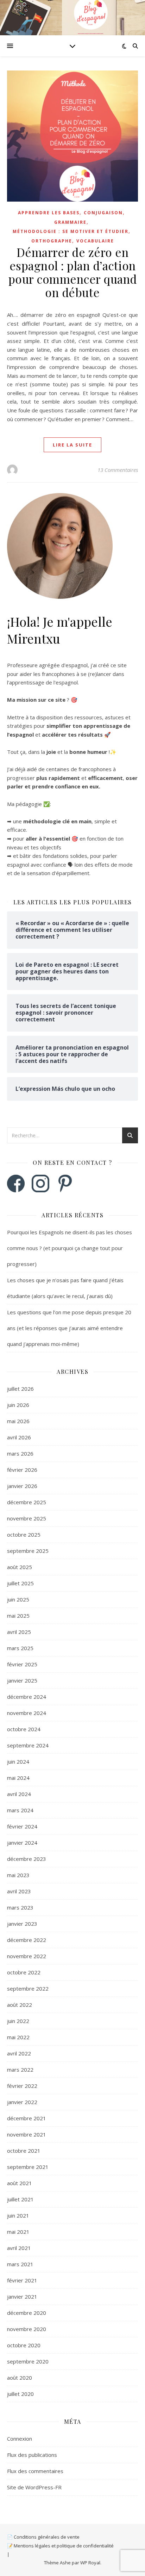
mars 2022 (20, 2070)
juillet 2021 (20, 2199)
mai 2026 (18, 1421)
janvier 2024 (22, 1843)
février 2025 (22, 1664)
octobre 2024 (24, 1729)
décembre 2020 (27, 2313)
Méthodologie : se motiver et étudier (71, 231)
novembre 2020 (27, 2329)
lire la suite (72, 445)
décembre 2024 (27, 1697)
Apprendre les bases (49, 213)
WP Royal (90, 2563)
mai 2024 (18, 1778)
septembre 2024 (28, 1745)
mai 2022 (18, 2037)
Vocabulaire (95, 241)
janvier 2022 (22, 2102)
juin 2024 (18, 1762)
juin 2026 (18, 1405)
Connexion (20, 2439)
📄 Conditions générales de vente (43, 2537)
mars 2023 (20, 1907)
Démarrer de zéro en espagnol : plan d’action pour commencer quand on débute (73, 272)
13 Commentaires (118, 470)
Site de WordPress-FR (34, 2487)
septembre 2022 (28, 1988)
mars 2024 (20, 1810)
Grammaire (70, 222)
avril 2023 (19, 1891)
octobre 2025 (24, 1535)
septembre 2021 (28, 2167)
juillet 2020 (20, 2394)
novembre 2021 (27, 2134)
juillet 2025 (20, 1583)
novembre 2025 (27, 1518)
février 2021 (22, 2280)
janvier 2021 (22, 2297)
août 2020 (20, 2378)
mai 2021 (18, 2232)
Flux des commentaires (35, 2471)
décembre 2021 (27, 2118)
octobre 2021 (24, 2151)
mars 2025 (20, 1648)
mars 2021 (20, 2264)
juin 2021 (18, 2215)
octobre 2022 (24, 1972)
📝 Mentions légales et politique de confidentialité (60, 2546)
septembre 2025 (28, 1551)
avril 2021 (19, 2248)
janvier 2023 (22, 1924)
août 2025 (20, 1567)
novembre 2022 (27, 1956)
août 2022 (20, 2005)
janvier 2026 (22, 1486)
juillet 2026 (20, 1389)
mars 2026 (20, 1453)
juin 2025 (18, 1599)
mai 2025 (18, 1616)
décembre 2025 (27, 1502)
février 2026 (22, 1470)
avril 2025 (19, 1632)
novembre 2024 (27, 1713)
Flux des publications (32, 2455)
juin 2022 (18, 2021)
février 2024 (22, 1826)
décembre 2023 (27, 1859)
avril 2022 (19, 2053)
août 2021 (20, 2183)
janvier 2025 (22, 1680)
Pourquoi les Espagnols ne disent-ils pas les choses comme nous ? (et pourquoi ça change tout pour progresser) (70, 1248)
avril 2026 (19, 1437)
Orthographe (52, 241)
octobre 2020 (24, 2345)
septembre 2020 (28, 2361)
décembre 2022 (27, 1940)
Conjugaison (103, 213)
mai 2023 (18, 1875)
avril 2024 (19, 1794)
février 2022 (22, 2086)
